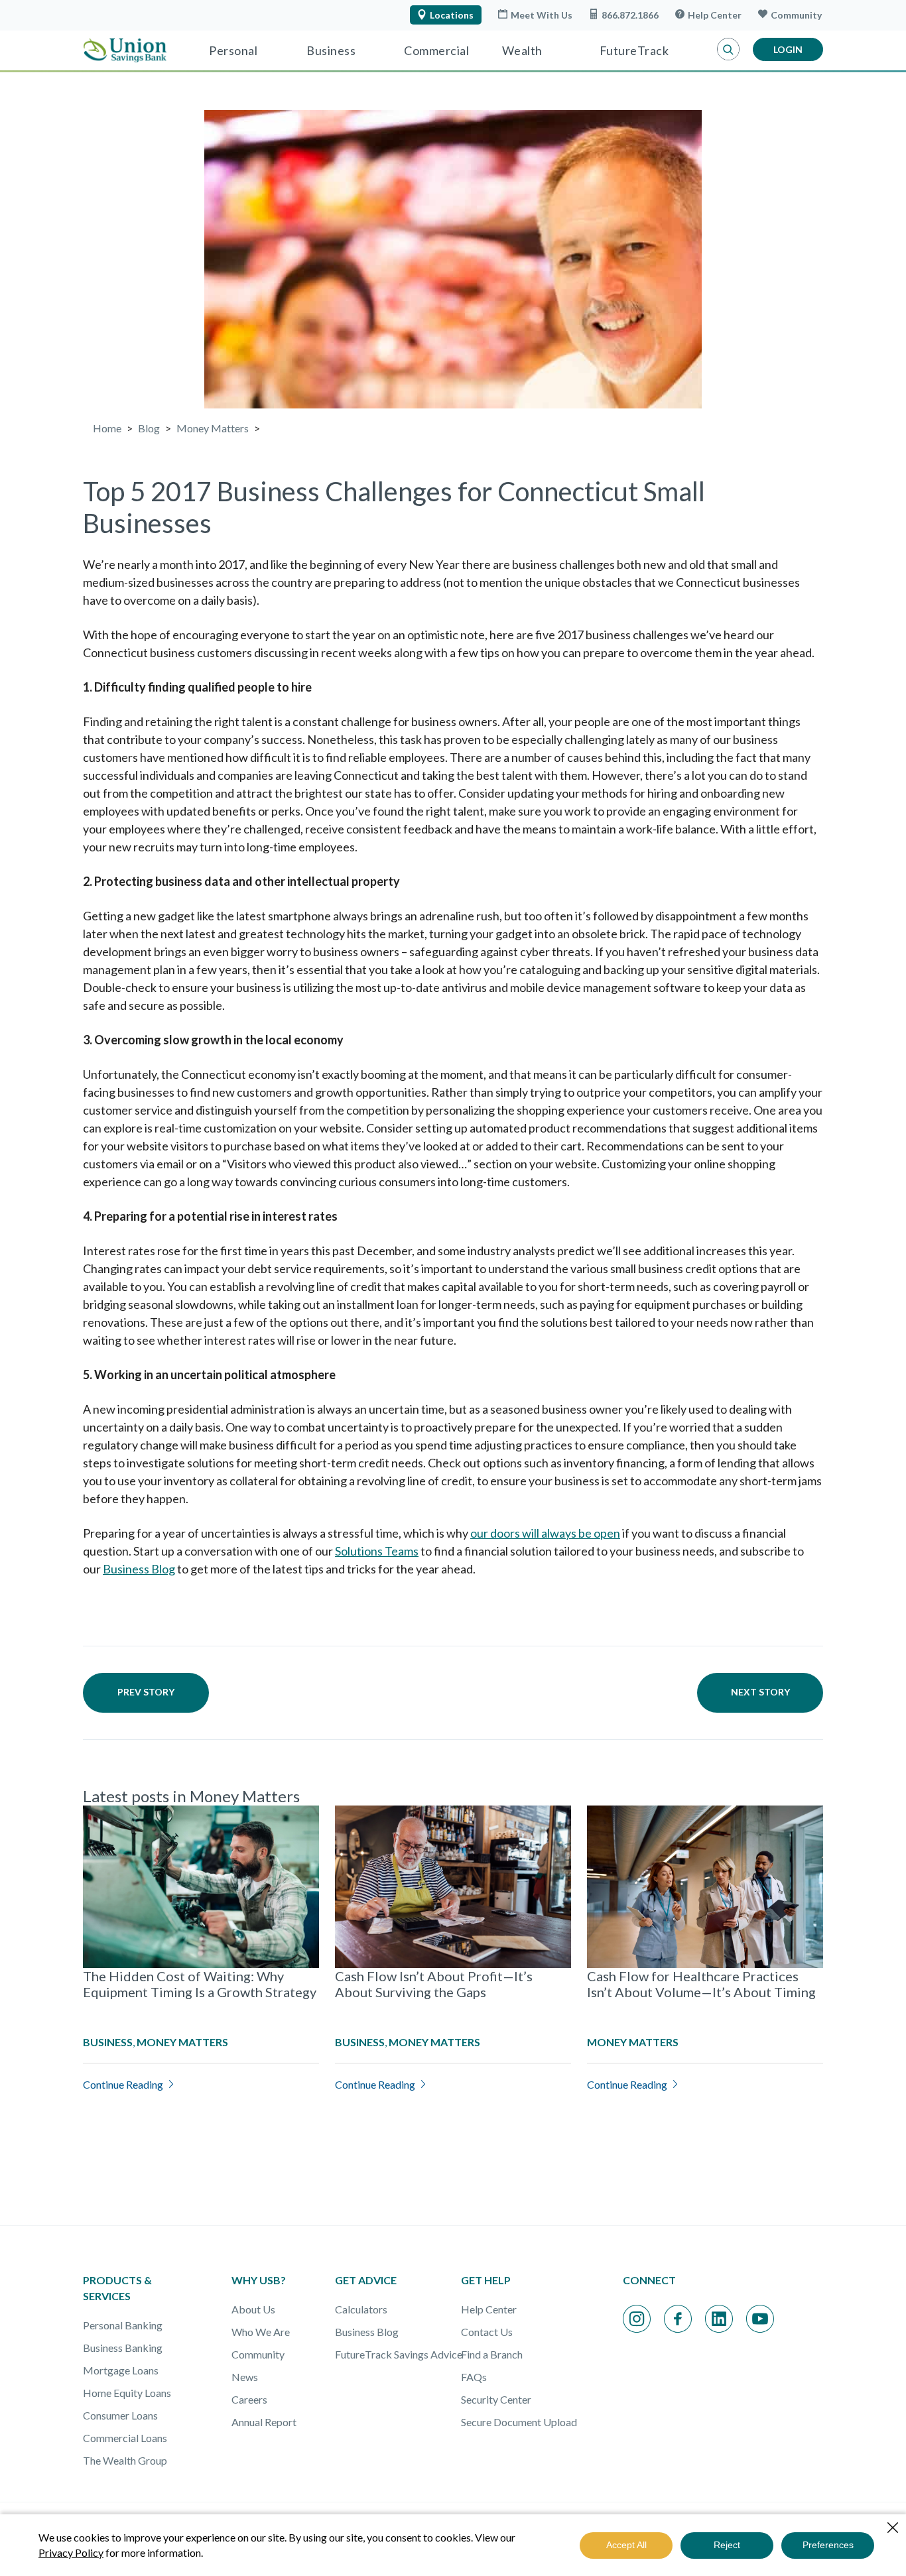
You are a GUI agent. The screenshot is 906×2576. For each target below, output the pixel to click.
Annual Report (264, 2422)
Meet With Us (542, 15)
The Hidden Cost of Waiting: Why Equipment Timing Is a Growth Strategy (200, 1984)
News (245, 2377)
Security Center (496, 2399)
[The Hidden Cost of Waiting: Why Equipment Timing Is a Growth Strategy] (201, 1887)
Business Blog (139, 1569)
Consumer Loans (120, 2415)
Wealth (522, 50)
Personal (233, 50)
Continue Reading (123, 2084)
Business (331, 50)
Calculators (361, 2309)
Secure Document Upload (519, 2422)
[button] (728, 50)
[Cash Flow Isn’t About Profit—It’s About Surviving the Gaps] (453, 1887)
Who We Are (261, 2332)
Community (796, 15)
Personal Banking (123, 2325)
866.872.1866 (630, 15)
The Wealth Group (125, 2460)
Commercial (436, 50)
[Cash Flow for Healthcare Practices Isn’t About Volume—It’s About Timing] (705, 1887)
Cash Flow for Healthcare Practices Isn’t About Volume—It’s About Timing (701, 1984)
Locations (452, 15)
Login (788, 49)
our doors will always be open (545, 1533)
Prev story (146, 1692)
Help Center (715, 15)
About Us (253, 2309)
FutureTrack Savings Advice (399, 2354)
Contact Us (487, 2332)
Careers (249, 2399)
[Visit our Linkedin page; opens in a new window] (719, 2319)
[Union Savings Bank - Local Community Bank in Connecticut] (125, 50)
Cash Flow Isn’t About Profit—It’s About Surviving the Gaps (434, 1984)
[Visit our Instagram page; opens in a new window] (637, 2319)
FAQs (474, 2377)
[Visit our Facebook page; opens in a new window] (678, 2319)
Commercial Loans (125, 2438)
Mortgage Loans (121, 2370)
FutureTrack (634, 50)
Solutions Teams (377, 1551)
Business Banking (123, 2348)
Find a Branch (492, 2354)
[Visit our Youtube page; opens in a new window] (760, 2319)
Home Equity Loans (127, 2393)
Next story (760, 1692)
